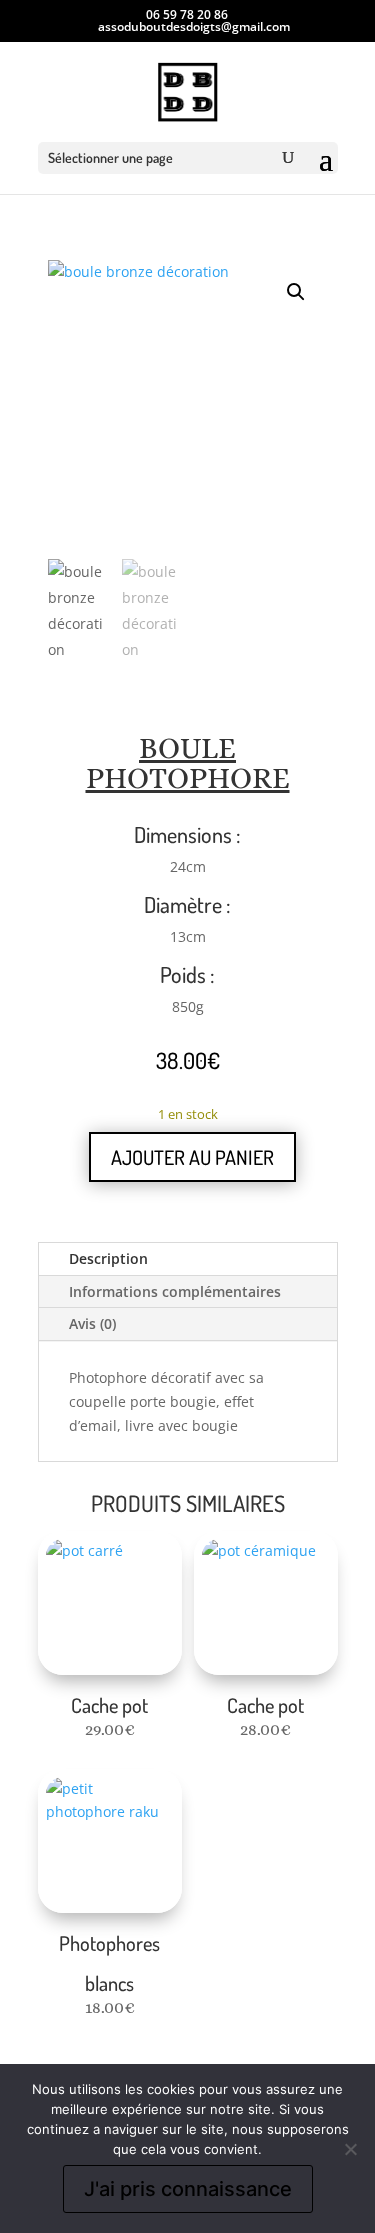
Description (108, 1258)
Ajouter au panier (192, 1157)
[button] (296, 292)
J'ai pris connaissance (188, 2189)
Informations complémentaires (175, 1291)
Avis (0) (92, 1323)
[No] (350, 2149)
